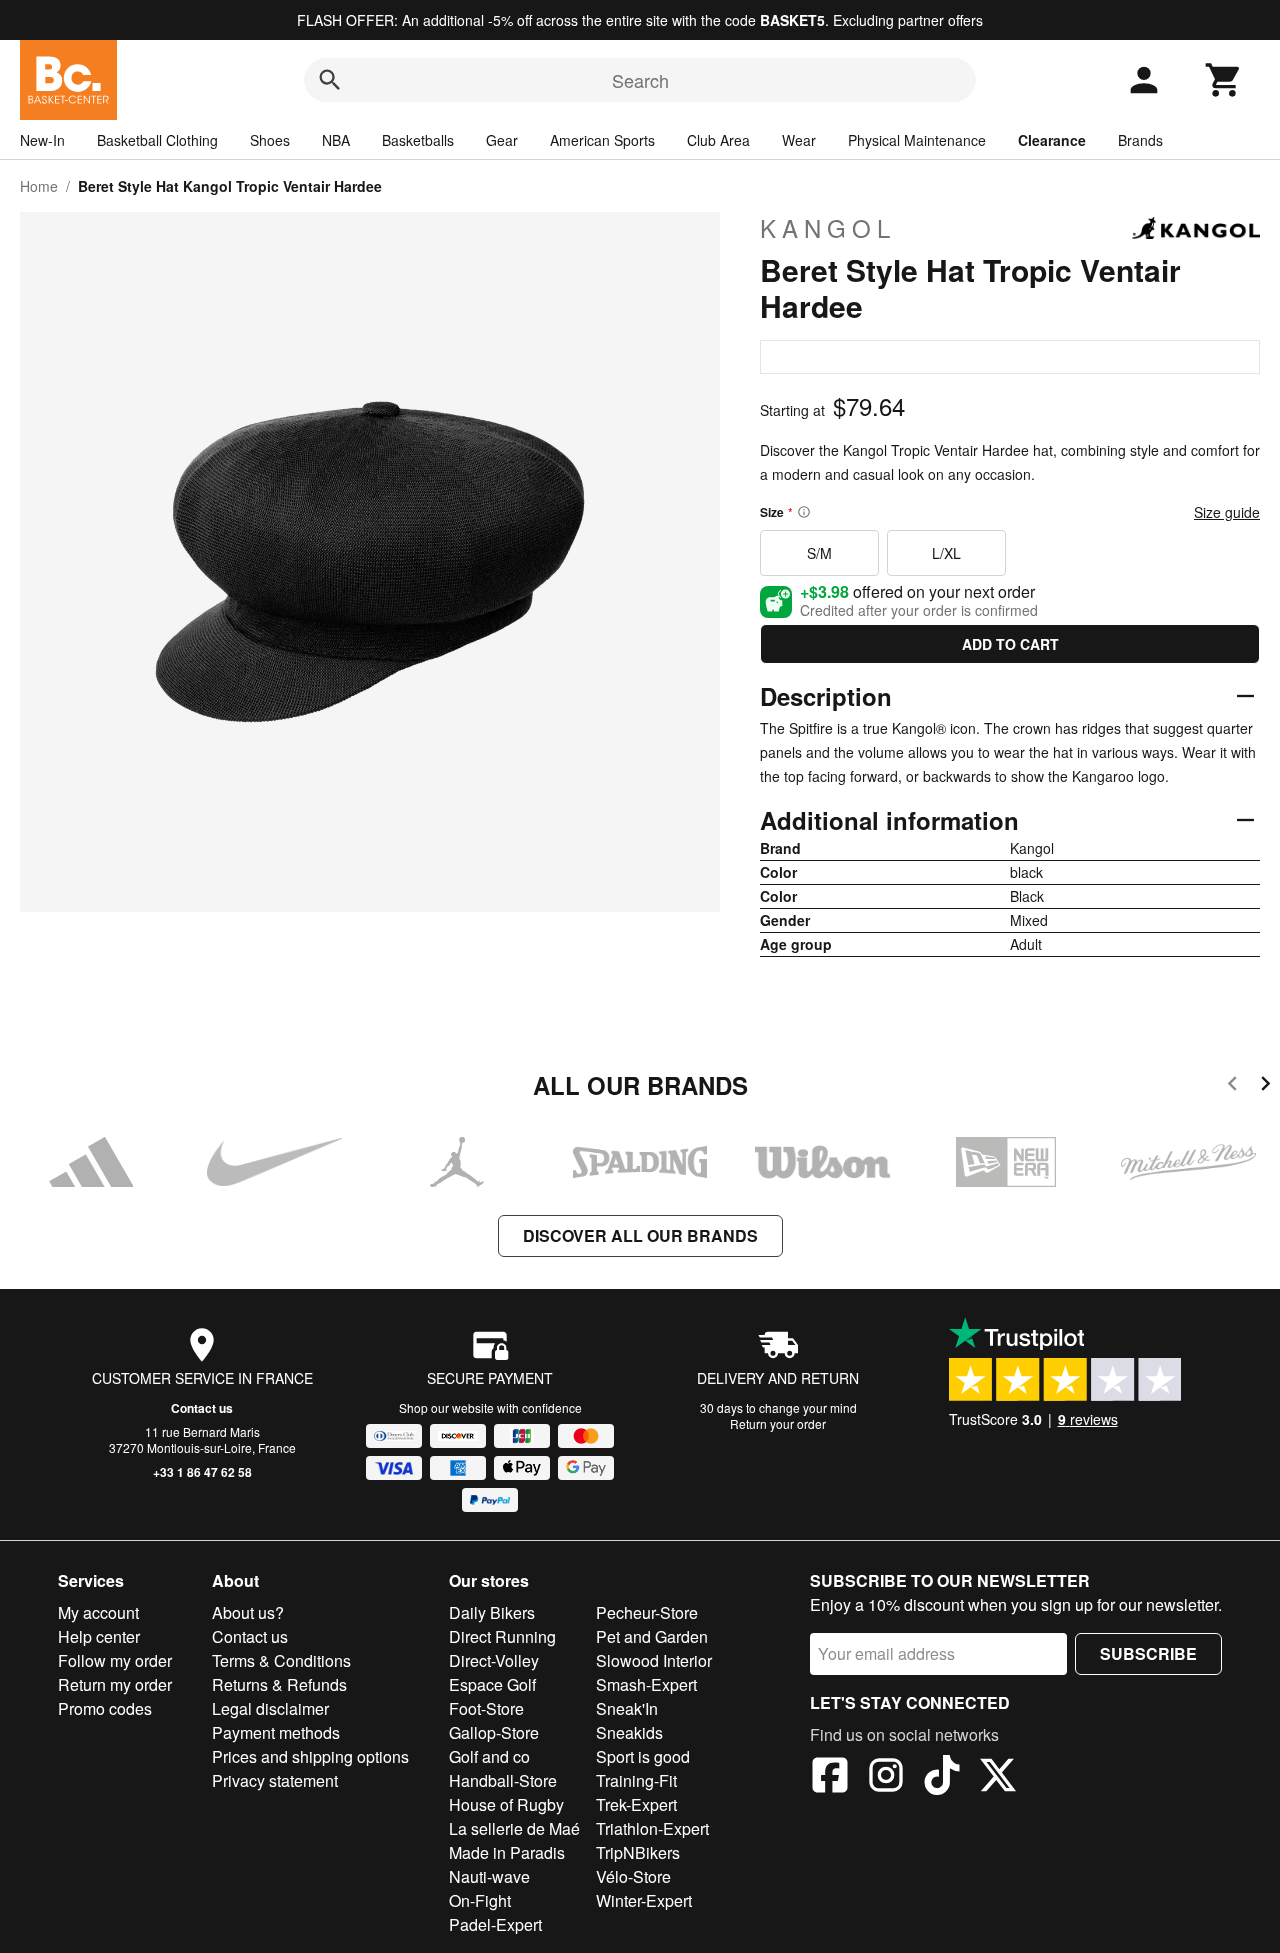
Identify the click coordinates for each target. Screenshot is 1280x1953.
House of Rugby (506, 1804)
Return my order (115, 1684)
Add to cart (1010, 644)
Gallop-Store (494, 1732)
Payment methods (276, 1732)
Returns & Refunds (279, 1684)
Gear (502, 140)
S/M (819, 553)
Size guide (1227, 512)
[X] (998, 1778)
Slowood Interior (654, 1660)
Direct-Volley (494, 1660)
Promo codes (105, 1708)
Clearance (1052, 140)
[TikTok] (942, 1778)
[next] (1265, 1086)
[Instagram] (886, 1778)
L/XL (946, 553)
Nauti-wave (489, 1876)
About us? (248, 1612)
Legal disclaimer (270, 1708)
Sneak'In (627, 1708)
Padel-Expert (495, 1924)
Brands (1140, 140)
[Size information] (804, 512)
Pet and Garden (652, 1636)
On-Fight (480, 1900)
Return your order (778, 1423)
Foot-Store (486, 1708)
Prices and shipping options (310, 1756)
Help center (99, 1636)
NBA (336, 140)
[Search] (330, 80)
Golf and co (489, 1756)
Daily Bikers (492, 1612)
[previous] (1232, 1086)
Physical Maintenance (917, 140)
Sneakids (629, 1732)
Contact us (202, 1408)
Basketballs (418, 140)
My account (98, 1612)
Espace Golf (492, 1684)
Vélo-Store (633, 1876)
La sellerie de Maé (514, 1828)
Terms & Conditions (281, 1660)
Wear (799, 140)
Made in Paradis (507, 1852)
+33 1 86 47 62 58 (202, 1472)
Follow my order (115, 1660)
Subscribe (1148, 1653)
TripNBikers (638, 1852)
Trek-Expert (636, 1804)
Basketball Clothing (157, 140)
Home (39, 186)
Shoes (270, 140)
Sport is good (643, 1756)
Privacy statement (275, 1780)
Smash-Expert (646, 1684)
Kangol (828, 228)
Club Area (718, 140)
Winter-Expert (644, 1900)
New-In (42, 140)
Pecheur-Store (647, 1612)
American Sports (602, 140)
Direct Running (502, 1636)
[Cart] (1224, 80)
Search (640, 80)
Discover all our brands (640, 1235)
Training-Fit (636, 1780)
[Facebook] (830, 1778)
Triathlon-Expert (652, 1828)
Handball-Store (503, 1780)
